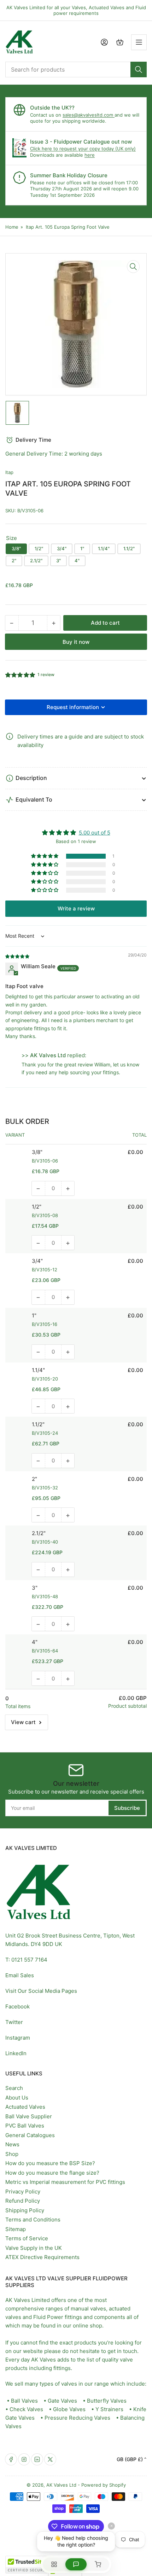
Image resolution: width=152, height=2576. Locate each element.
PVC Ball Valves (25, 2126)
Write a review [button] (76, 908)
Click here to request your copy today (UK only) (83, 149)
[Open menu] (139, 42)
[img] (18, 956)
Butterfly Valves (107, 2401)
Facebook (17, 2006)
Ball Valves (24, 2401)
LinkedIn (16, 2053)
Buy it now (76, 642)
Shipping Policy (25, 2210)
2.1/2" (36, 561)
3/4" (62, 548)
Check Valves (26, 2409)
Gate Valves (62, 2401)
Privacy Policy (23, 2192)
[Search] (139, 69)
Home (12, 227)
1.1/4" (104, 548)
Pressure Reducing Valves (77, 2418)
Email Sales (20, 1975)
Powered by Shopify (104, 2485)
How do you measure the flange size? (52, 2173)
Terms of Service (27, 2238)
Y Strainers (109, 2409)
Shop (12, 2154)
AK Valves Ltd (61, 2485)
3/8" (16, 548)
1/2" (39, 548)
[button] (21, 675)
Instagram (18, 2038)
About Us (17, 2098)
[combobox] (76, 69)
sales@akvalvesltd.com (89, 115)
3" (59, 561)
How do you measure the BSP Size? (50, 2163)
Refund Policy (23, 2201)
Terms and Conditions (33, 2220)
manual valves (88, 2309)
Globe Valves (69, 2409)
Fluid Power (48, 2317)
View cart (23, 1722)
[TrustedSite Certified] (27, 2565)
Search (14, 2088)
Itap (9, 472)
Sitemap (16, 2229)
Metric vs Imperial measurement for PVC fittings (65, 2182)
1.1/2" (129, 548)
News (12, 2144)
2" (14, 561)
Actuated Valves (25, 2107)
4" (77, 561)
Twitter (14, 2022)
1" (82, 548)
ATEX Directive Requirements (42, 2257)
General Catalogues (30, 2135)
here (90, 155)
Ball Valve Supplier (29, 2116)
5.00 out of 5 (95, 833)
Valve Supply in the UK (34, 2248)
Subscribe (127, 1808)
